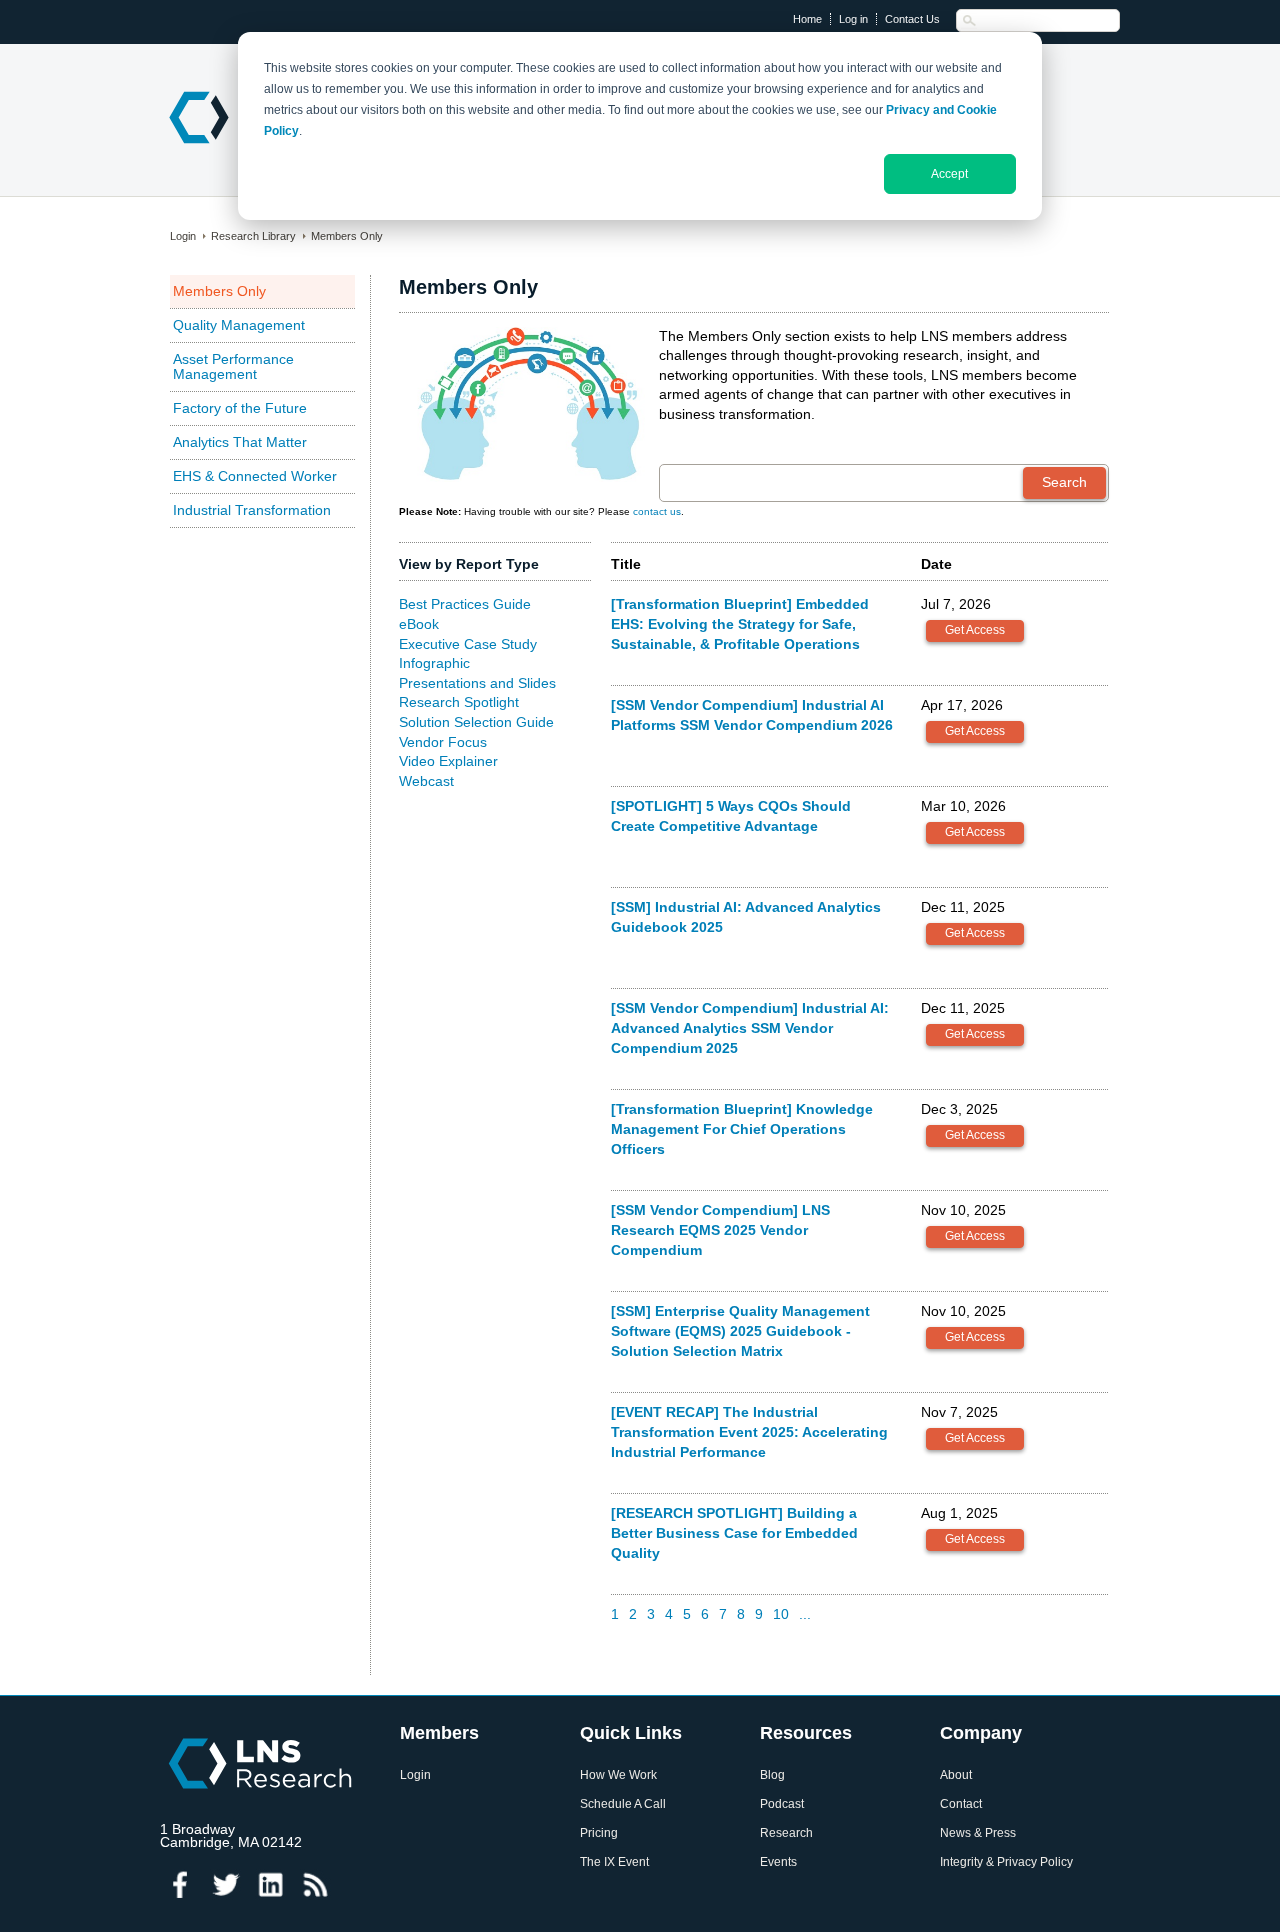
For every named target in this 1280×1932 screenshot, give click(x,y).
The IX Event (614, 1862)
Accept (949, 174)
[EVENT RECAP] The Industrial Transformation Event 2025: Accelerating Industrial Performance (749, 1431)
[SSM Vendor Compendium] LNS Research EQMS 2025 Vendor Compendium (720, 1229)
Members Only (347, 236)
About (956, 1775)
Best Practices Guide (465, 604)
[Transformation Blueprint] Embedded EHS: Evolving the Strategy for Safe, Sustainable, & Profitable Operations (740, 623)
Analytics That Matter (240, 442)
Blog (772, 1775)
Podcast (782, 1804)
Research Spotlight (459, 702)
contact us (657, 511)
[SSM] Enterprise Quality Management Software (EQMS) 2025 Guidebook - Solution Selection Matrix (740, 1330)
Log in (853, 19)
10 (781, 1614)
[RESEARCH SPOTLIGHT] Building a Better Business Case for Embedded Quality (734, 1532)
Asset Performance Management (233, 366)
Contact (961, 1804)
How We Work (618, 1775)
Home (807, 19)
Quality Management (239, 325)
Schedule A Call (623, 1804)
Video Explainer (448, 761)
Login (183, 236)
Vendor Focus (443, 742)
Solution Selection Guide (476, 722)
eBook (419, 624)
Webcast (426, 781)
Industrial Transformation (252, 510)
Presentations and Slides (477, 683)
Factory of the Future (240, 408)
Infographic (434, 663)
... (805, 1614)
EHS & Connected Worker (255, 476)
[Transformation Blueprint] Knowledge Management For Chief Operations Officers (742, 1128)
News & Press (978, 1833)
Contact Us (912, 19)
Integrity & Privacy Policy (1006, 1862)
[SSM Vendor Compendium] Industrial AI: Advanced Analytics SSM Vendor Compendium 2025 (750, 1027)
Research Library (253, 236)
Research (786, 1833)
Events (778, 1862)
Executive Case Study (468, 644)
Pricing (599, 1833)
